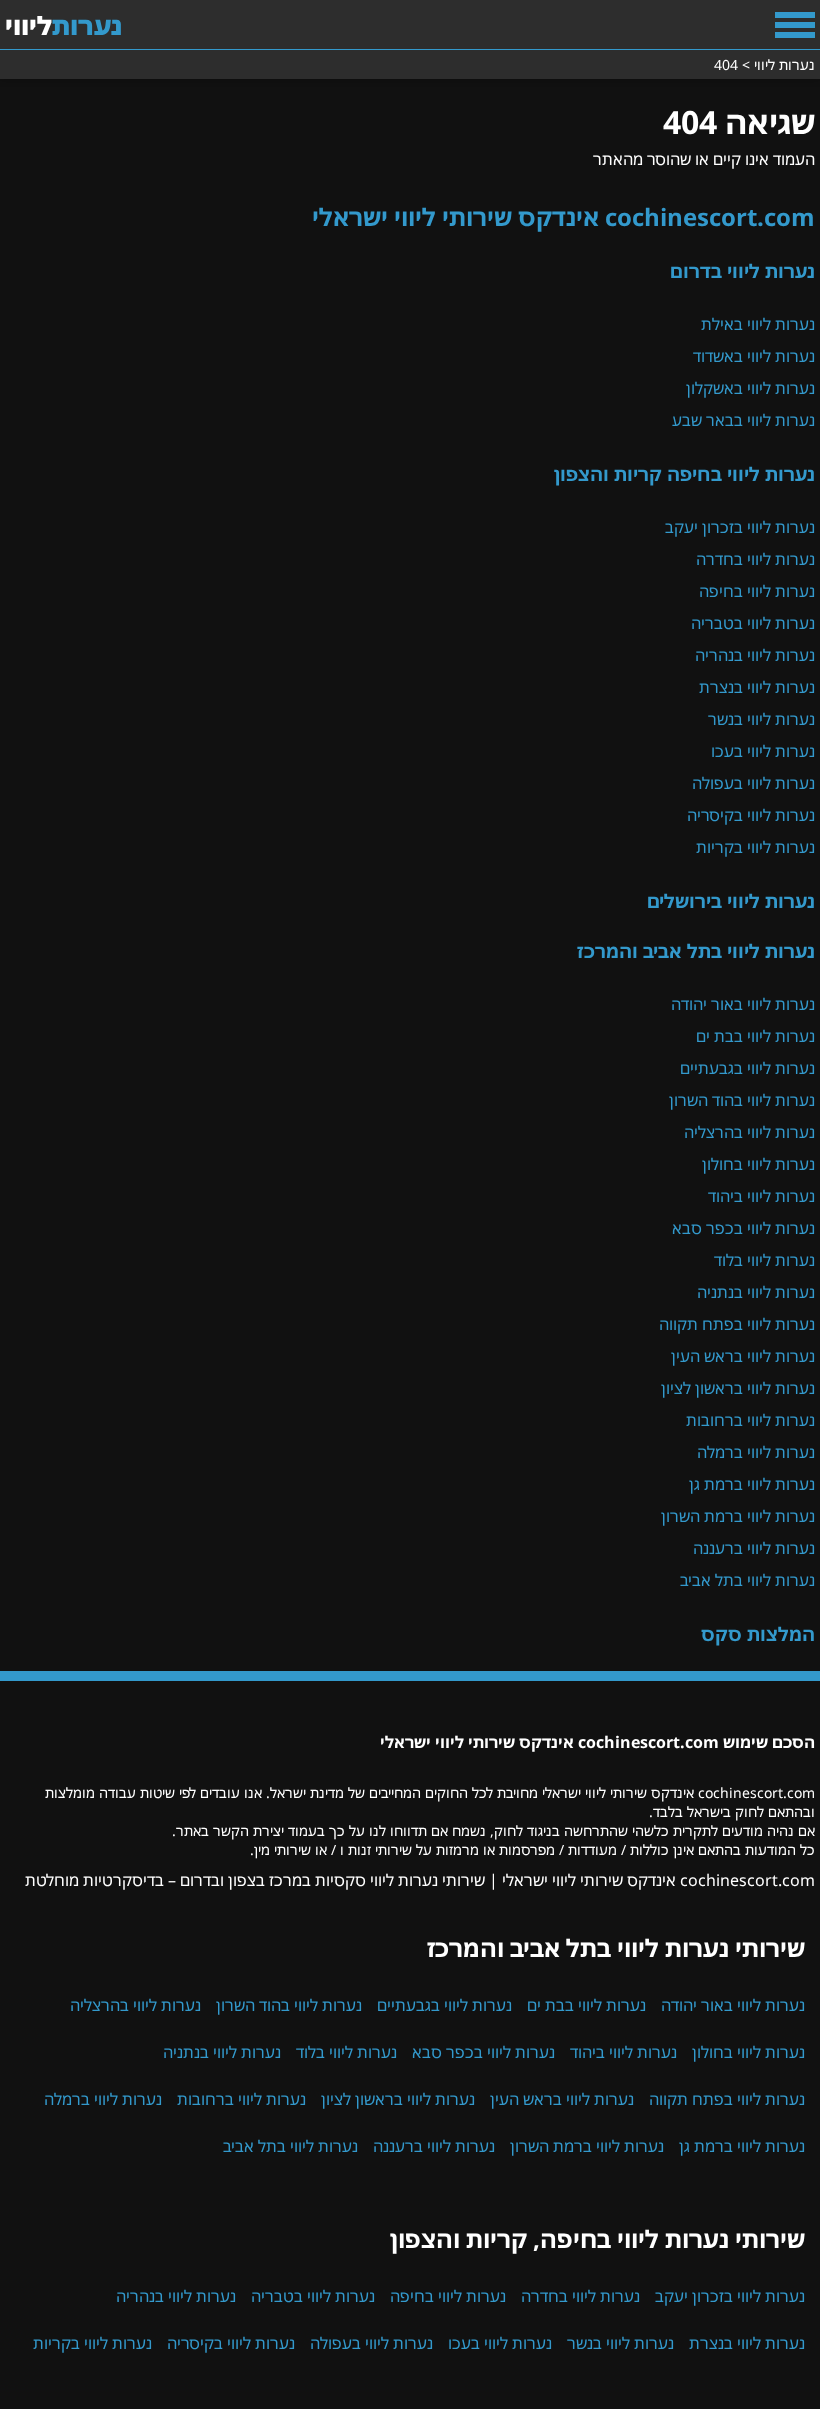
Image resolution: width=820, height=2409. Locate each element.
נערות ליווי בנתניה (756, 1292)
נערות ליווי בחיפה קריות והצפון (684, 473)
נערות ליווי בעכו (763, 751)
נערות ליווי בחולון (758, 1164)
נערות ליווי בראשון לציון (738, 1388)
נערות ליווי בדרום (742, 270)
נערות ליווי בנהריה (755, 655)
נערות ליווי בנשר (761, 719)
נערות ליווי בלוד (764, 1260)
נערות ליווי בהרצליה (749, 1132)
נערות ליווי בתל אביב (747, 1580)
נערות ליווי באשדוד (754, 356)
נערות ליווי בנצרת (757, 687)
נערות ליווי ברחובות (750, 1420)
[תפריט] (795, 25)
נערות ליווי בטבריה (753, 623)
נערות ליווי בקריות (755, 847)
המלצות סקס (758, 1633)
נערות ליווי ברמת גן (752, 1484)
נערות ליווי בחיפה (757, 591)
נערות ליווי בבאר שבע (743, 420)
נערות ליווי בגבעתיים (747, 1068)
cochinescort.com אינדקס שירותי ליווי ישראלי (563, 216)
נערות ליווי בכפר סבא (743, 1228)
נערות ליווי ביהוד (761, 1196)
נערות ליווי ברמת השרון (738, 1516)
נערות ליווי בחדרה (755, 559)
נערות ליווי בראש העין (743, 1356)
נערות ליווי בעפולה (753, 783)
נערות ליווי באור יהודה (743, 1004)
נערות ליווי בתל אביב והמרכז (696, 950)
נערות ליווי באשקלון (750, 388)
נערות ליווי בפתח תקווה (737, 1324)
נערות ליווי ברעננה (754, 1548)
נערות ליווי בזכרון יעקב (740, 527)
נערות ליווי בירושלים (731, 900)
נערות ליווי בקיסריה (751, 815)
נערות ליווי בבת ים (755, 1036)
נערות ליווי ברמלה (756, 1452)
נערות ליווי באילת (758, 324)
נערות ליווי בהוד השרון (742, 1100)
